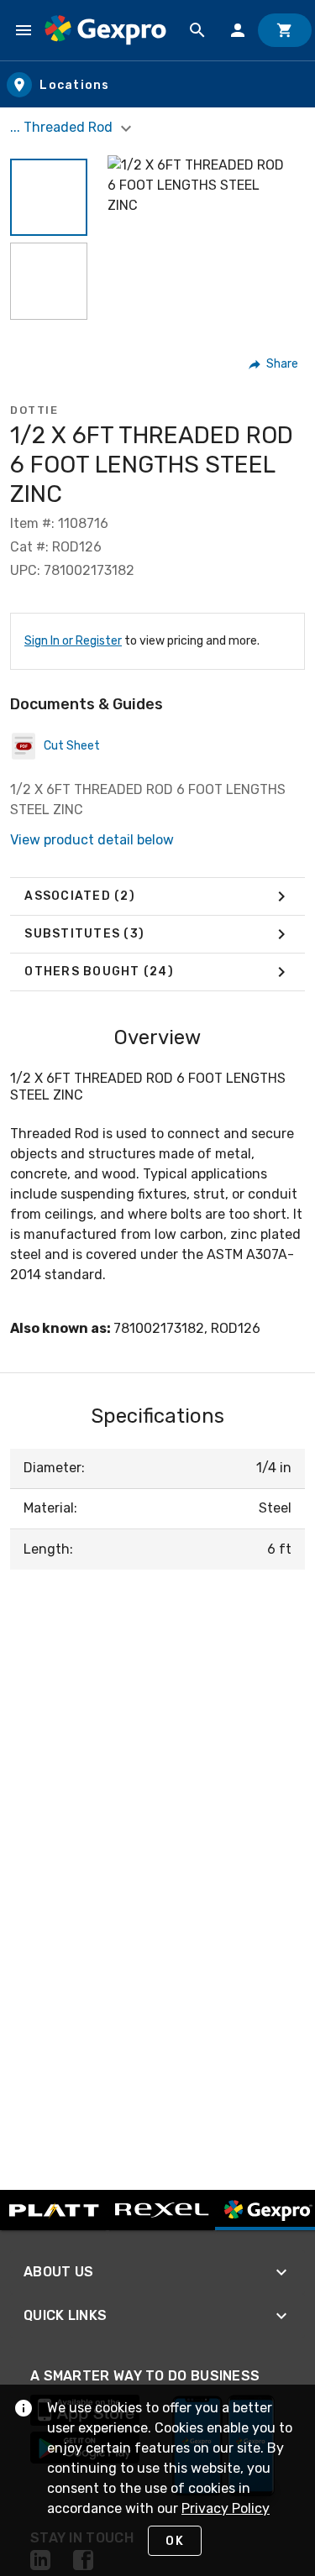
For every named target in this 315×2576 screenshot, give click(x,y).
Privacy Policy (226, 2508)
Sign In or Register (73, 641)
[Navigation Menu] (24, 30)
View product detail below (92, 840)
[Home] (105, 30)
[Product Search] (197, 30)
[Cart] (285, 30)
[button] (49, 197)
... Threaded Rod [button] (63, 127)
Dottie (34, 410)
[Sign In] (238, 30)
